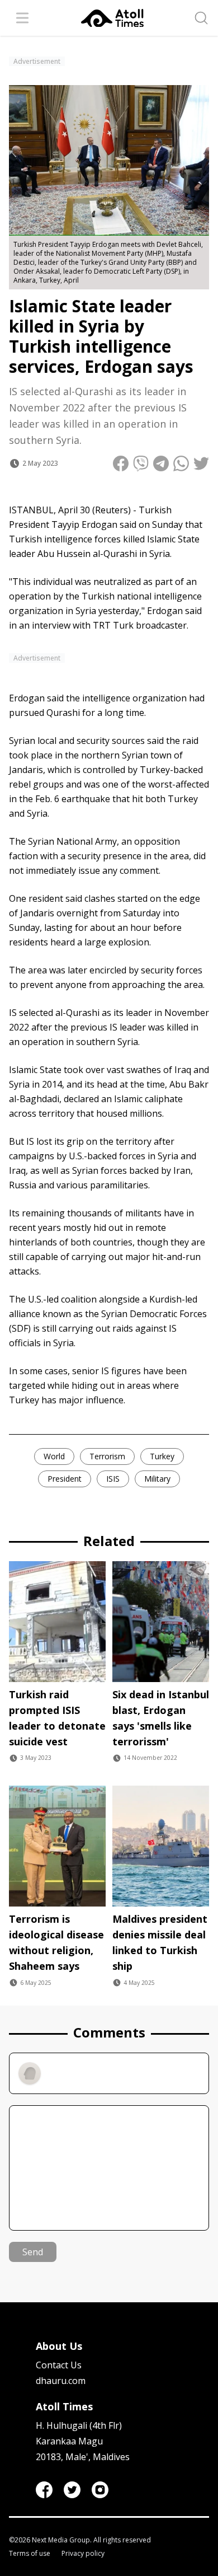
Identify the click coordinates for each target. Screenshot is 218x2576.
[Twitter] (72, 2490)
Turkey (162, 1456)
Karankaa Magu (69, 2441)
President (65, 1479)
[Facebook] (44, 2490)
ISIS (113, 1479)
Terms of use (30, 2554)
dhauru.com (61, 2381)
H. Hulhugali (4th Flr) (79, 2425)
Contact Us (59, 2365)
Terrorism (107, 1456)
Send (33, 2252)
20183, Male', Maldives (83, 2457)
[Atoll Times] (112, 18)
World (54, 1456)
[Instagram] (100, 2490)
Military (157, 1479)
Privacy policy (83, 2554)
